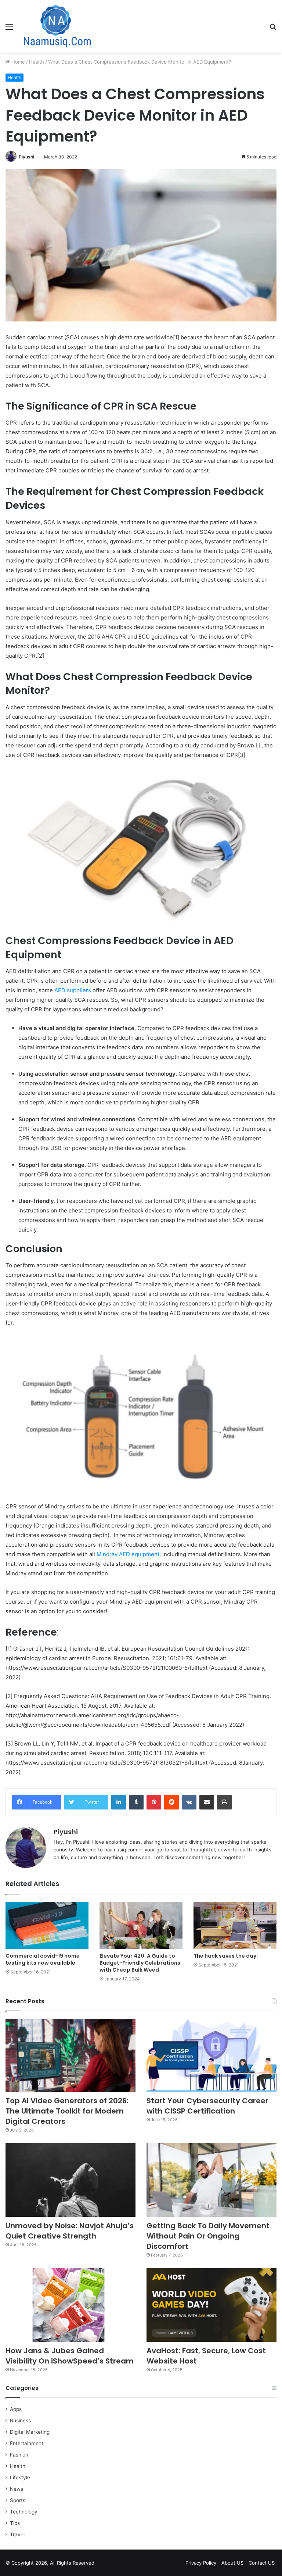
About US (232, 2563)
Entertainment (27, 2443)
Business (20, 2420)
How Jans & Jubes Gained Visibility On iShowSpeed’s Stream (70, 2356)
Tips (15, 2523)
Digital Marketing (30, 2432)
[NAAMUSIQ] (57, 26)
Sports (18, 2500)
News (17, 2489)
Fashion (19, 2455)
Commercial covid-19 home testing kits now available (43, 1959)
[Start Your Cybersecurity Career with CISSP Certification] (211, 2055)
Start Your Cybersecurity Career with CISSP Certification (207, 2106)
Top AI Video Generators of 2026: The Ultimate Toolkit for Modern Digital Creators (67, 2111)
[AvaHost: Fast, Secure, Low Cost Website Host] (211, 2305)
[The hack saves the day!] (235, 1925)
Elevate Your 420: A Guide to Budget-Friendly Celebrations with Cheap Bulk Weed (140, 1963)
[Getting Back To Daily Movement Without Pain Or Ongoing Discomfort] (211, 2180)
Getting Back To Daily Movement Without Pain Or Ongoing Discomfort (208, 2236)
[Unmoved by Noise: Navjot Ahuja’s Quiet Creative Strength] (70, 2180)
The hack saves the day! (226, 1956)
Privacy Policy (201, 2563)
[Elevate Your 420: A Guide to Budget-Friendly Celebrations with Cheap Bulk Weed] (141, 1925)
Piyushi (26, 157)
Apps (16, 2409)
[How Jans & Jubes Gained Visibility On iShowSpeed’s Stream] (70, 2305)
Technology (24, 2512)
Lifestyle (20, 2477)
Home (17, 62)
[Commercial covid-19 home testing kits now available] (47, 1925)
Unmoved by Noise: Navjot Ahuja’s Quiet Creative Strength (70, 2231)
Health (37, 62)
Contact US (262, 2563)
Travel (17, 2534)
